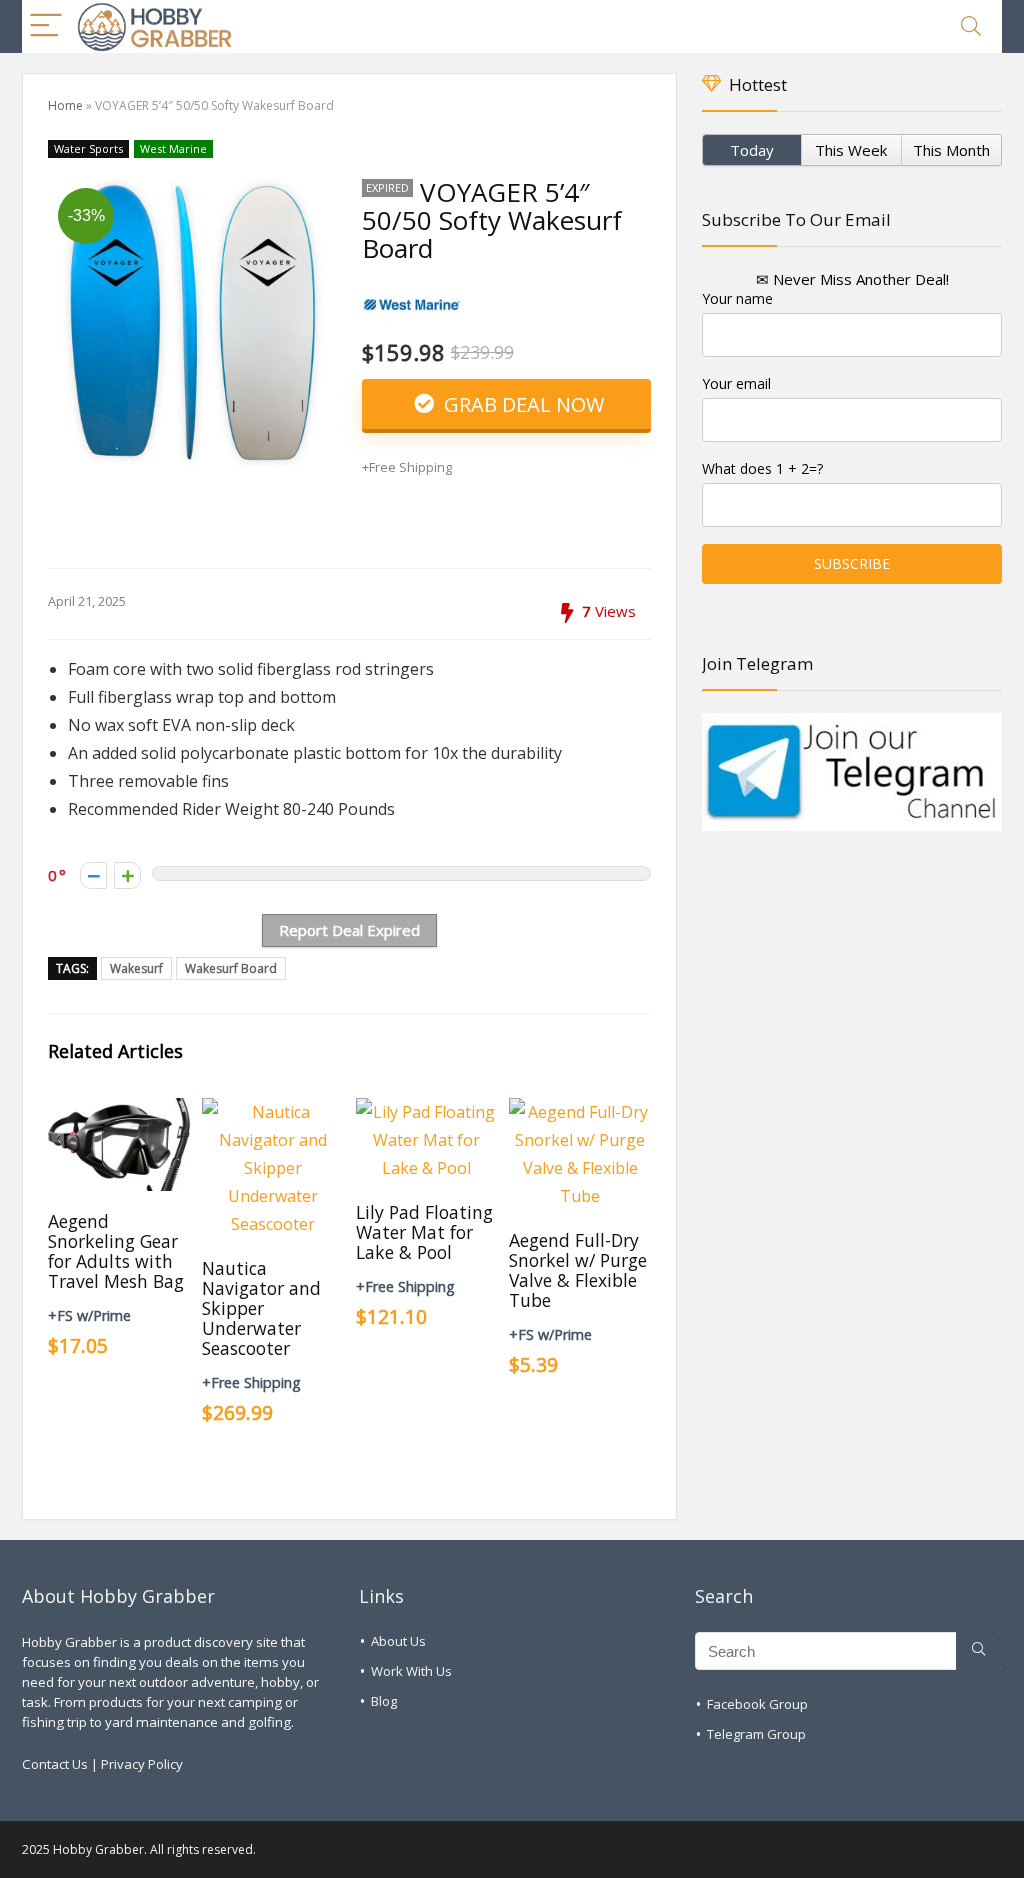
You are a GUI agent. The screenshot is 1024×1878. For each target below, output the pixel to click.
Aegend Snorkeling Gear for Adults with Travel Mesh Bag (116, 1251)
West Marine (173, 148)
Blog (384, 1701)
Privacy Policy (142, 1764)
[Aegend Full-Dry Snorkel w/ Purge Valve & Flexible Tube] (579, 1112)
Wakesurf (136, 968)
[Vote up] (127, 875)
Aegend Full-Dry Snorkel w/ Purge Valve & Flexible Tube (578, 1270)
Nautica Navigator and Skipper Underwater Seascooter (261, 1308)
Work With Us (411, 1671)
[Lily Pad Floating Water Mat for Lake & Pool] (426, 1112)
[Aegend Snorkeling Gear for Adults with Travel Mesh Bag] (118, 1112)
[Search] (971, 26)
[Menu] (46, 26)
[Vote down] (93, 875)
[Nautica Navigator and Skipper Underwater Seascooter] (272, 1112)
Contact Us (55, 1764)
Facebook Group (757, 1704)
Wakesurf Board (231, 968)
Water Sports (88, 148)
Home (65, 105)
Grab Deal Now (521, 404)
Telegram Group (756, 1734)
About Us (398, 1641)
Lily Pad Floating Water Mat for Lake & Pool (424, 1232)
